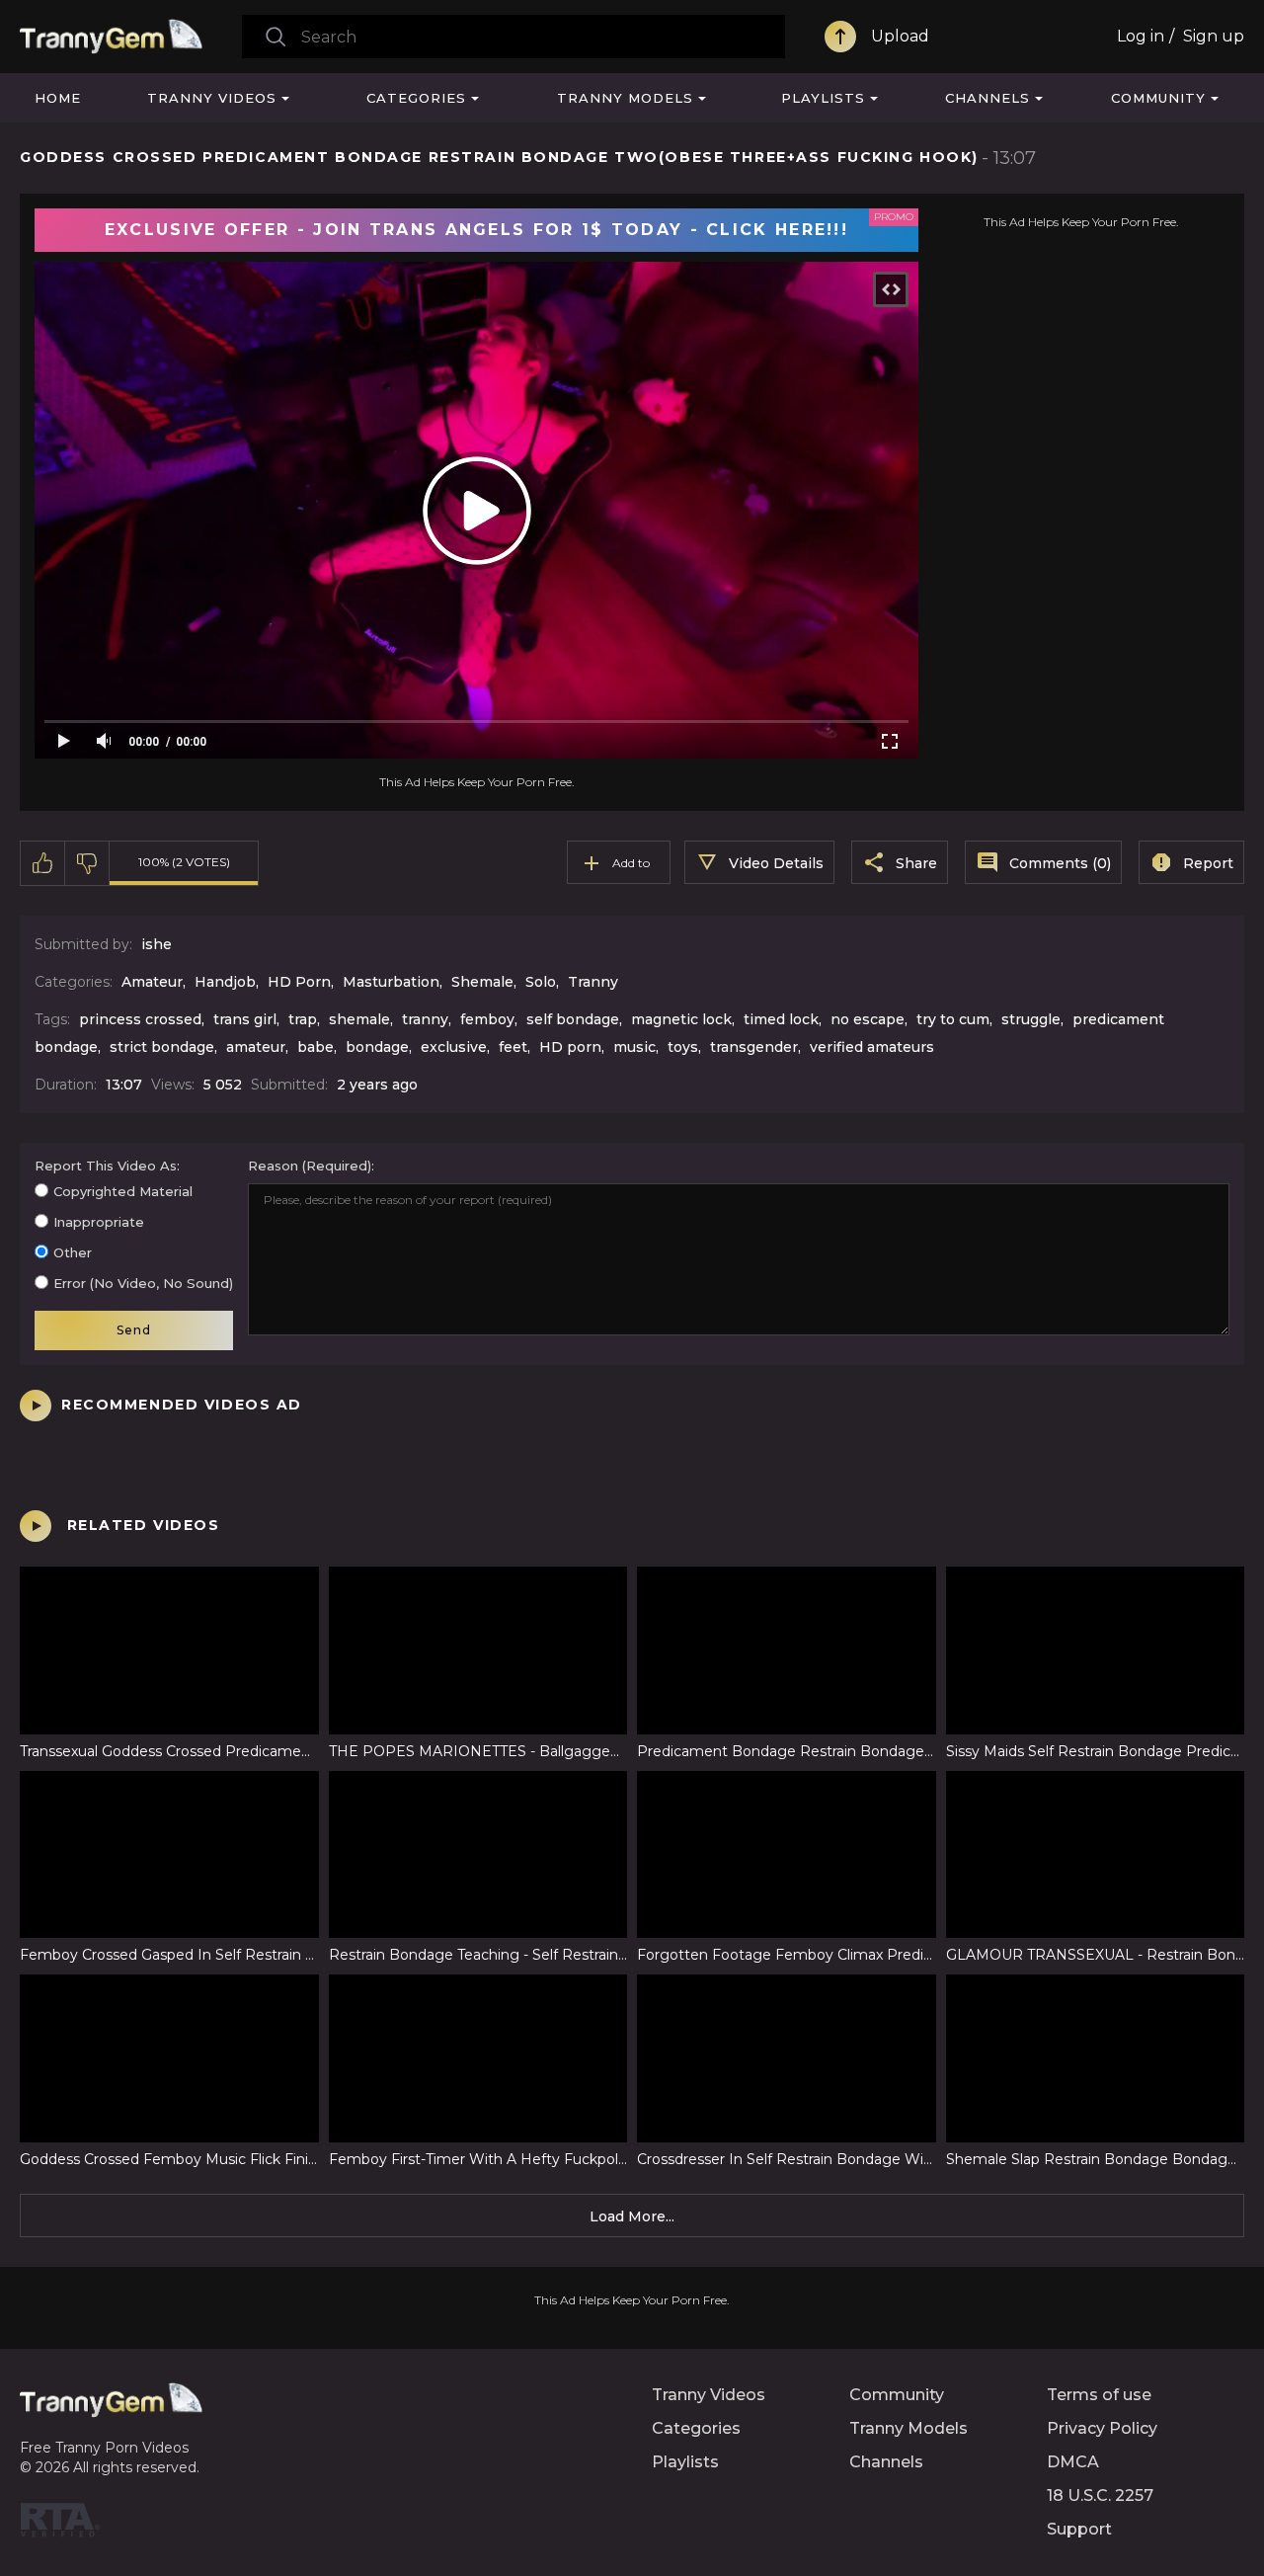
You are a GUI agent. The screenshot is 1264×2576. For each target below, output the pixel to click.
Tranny (593, 982)
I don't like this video (87, 863)
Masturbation (391, 982)
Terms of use (1099, 2395)
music (634, 1047)
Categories (416, 98)
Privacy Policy (1102, 2428)
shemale (359, 1019)
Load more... (632, 2216)
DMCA (1073, 2462)
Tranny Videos (212, 98)
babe (316, 1047)
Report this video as (106, 1166)
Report (1208, 863)
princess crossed (140, 1019)
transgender (754, 1047)
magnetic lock (681, 1019)
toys (683, 1047)
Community (1158, 98)
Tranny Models (625, 98)
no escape (868, 1019)
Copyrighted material (123, 1191)
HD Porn (299, 982)
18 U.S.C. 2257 (1100, 2495)
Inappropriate (99, 1222)
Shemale (482, 982)
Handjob (225, 982)
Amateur (152, 982)
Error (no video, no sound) (143, 1283)
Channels (987, 98)
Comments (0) (1060, 863)
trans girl (245, 1019)
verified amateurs (872, 1047)
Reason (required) (310, 1166)
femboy (487, 1019)
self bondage (573, 1019)
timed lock (781, 1019)
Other (73, 1252)
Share (916, 863)
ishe (157, 944)
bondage (377, 1047)
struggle (1031, 1019)
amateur (256, 1047)
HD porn (570, 1047)
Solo (541, 982)
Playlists (823, 98)
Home (58, 98)
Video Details (776, 863)
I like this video (43, 863)
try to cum (953, 1019)
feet (513, 1047)
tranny (425, 1019)
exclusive (454, 1047)
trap (303, 1019)
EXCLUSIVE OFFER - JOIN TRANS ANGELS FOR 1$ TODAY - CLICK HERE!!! (476, 230)
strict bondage (162, 1047)
